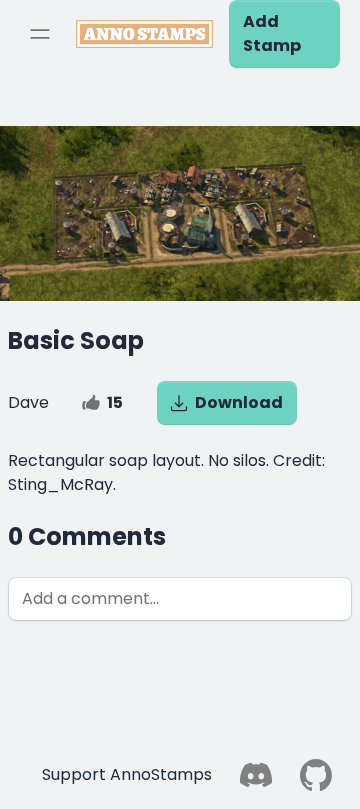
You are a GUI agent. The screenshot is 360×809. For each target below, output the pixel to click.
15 (115, 402)
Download (239, 402)
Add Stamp (272, 33)
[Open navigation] (40, 34)
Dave (28, 402)
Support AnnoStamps (127, 774)
